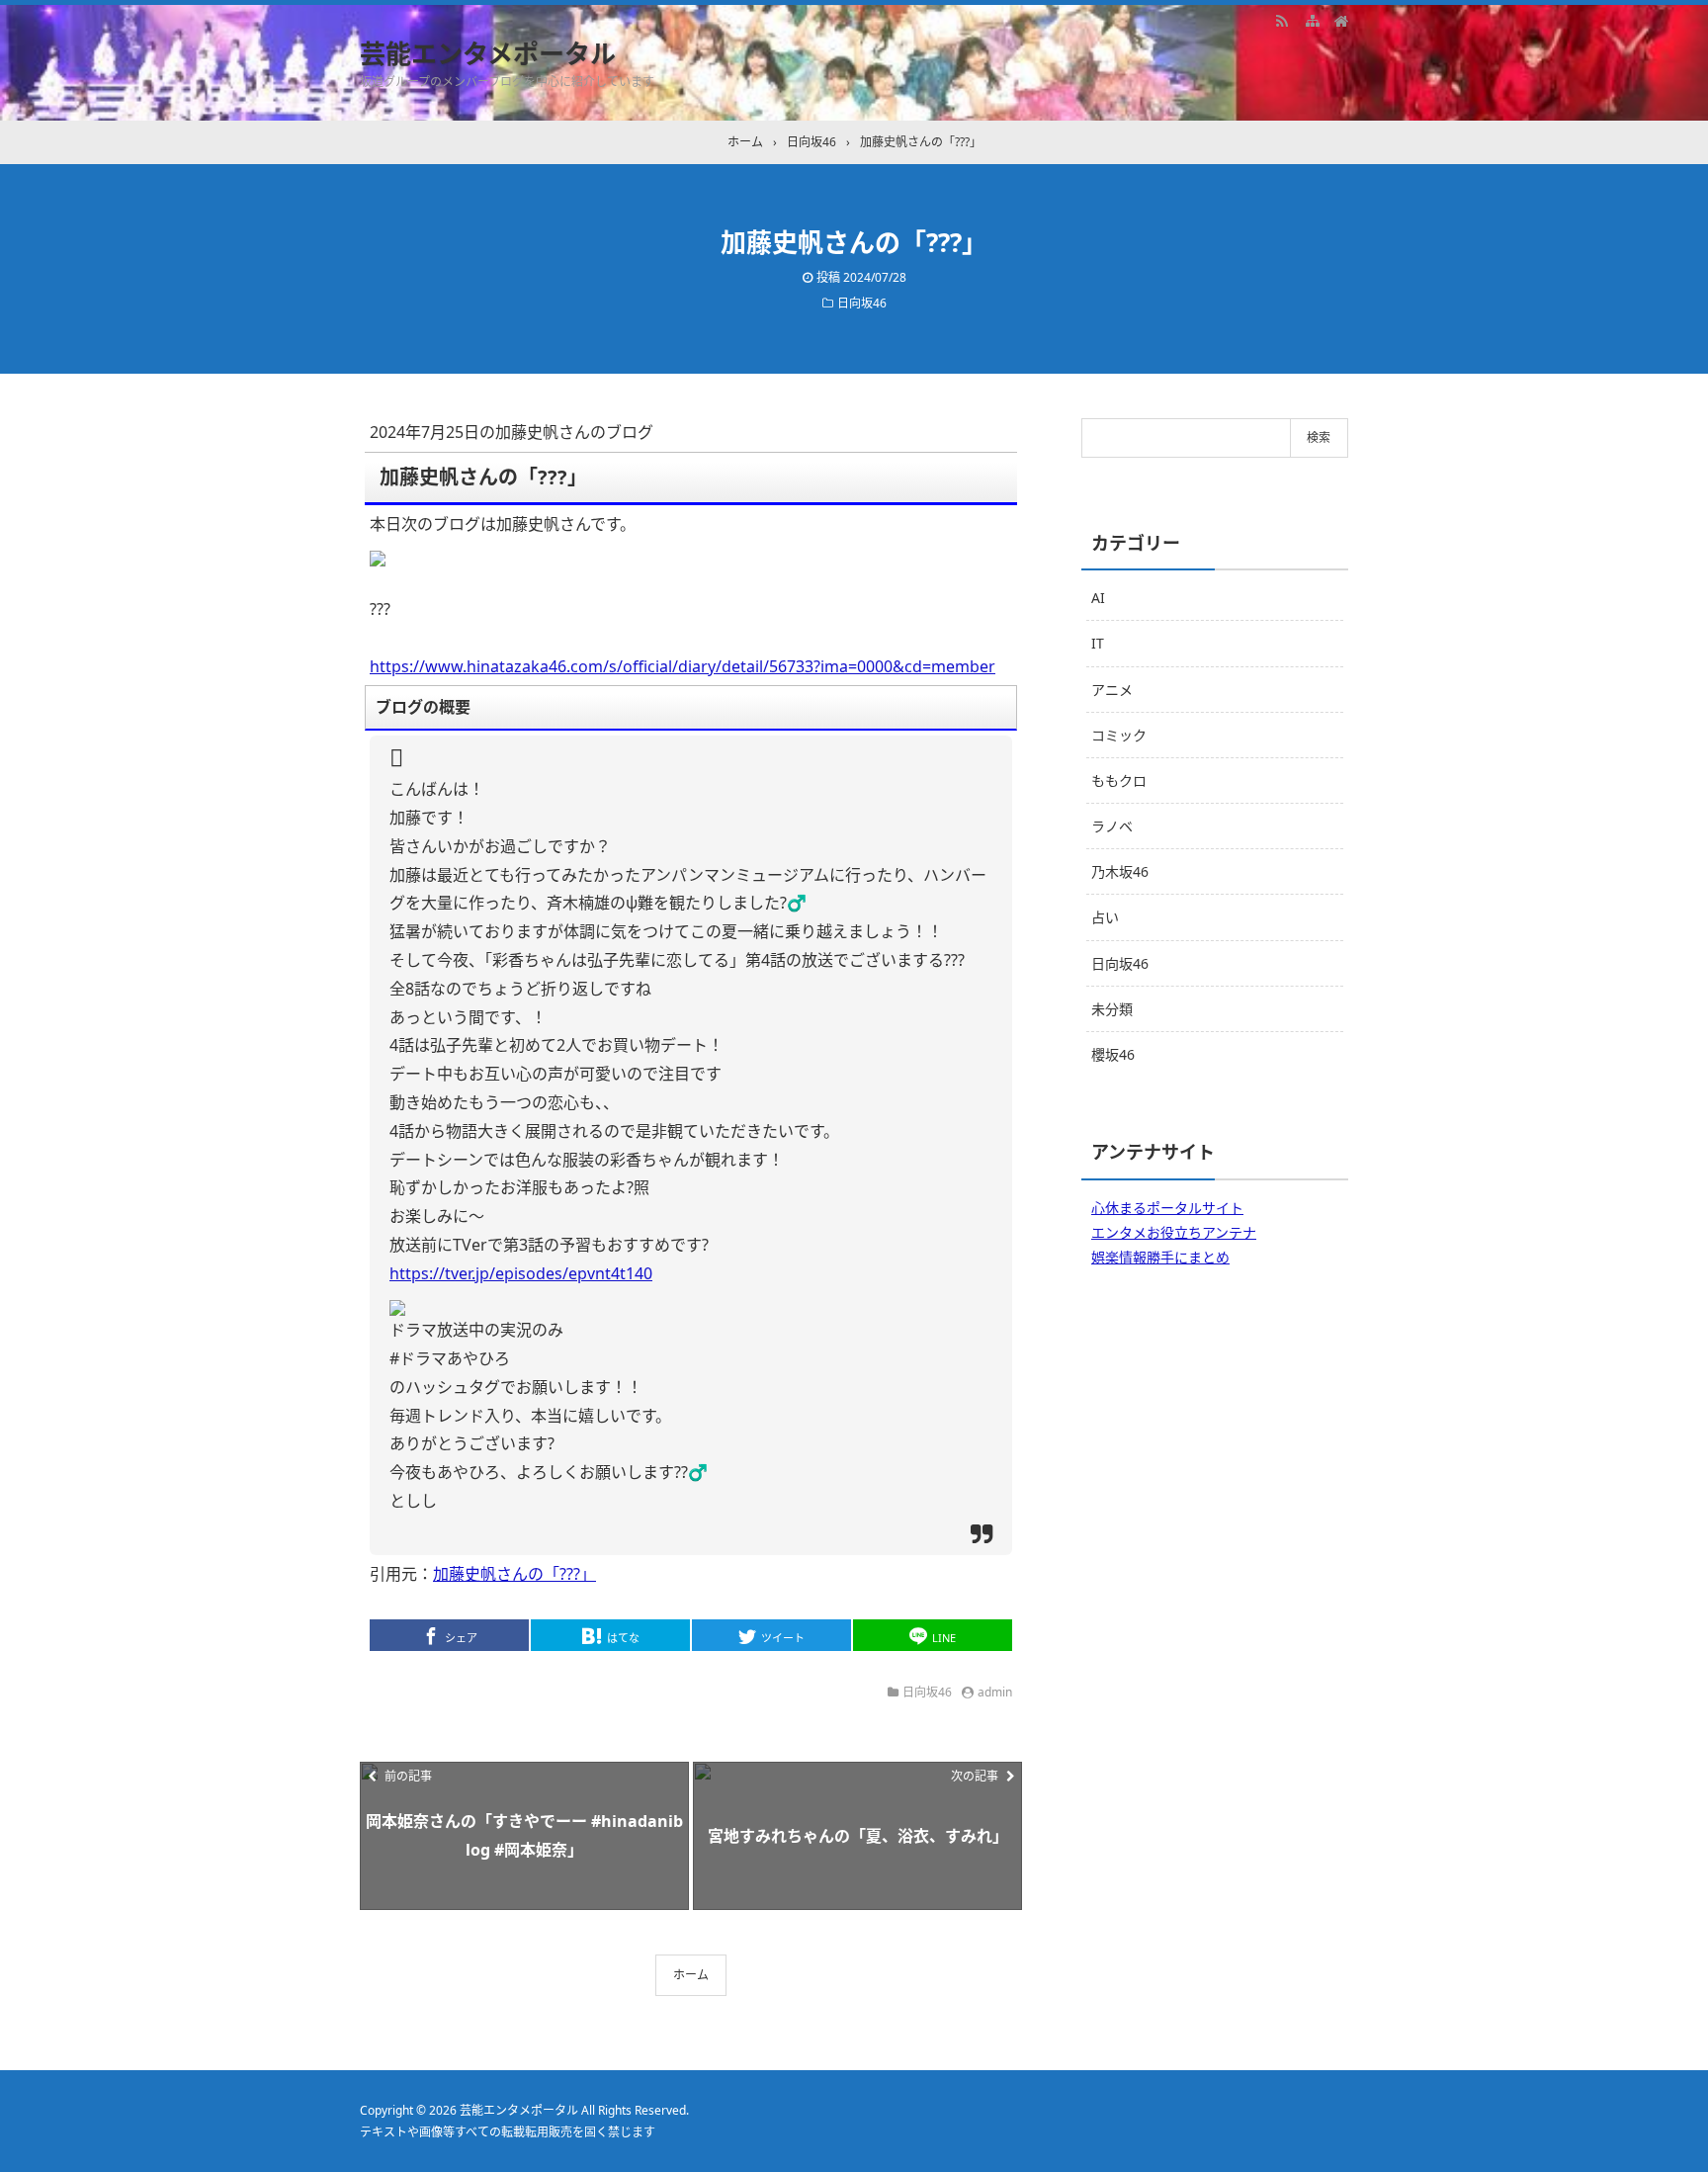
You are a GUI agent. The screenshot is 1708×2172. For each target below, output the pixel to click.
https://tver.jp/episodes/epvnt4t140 (521, 1273)
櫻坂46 (1113, 1054)
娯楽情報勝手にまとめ (1160, 1257)
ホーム (691, 1975)
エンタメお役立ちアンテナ (1174, 1232)
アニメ (1112, 690)
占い (1105, 917)
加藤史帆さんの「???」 (514, 1574)
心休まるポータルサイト (1167, 1208)
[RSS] (1282, 20)
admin (995, 1692)
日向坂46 (862, 303)
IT (1098, 643)
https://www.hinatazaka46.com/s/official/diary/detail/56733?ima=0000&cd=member (683, 666)
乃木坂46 (1120, 871)
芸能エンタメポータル (488, 53)
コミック (1119, 735)
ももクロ (1119, 781)
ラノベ (1112, 826)
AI (1098, 598)
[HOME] (1341, 20)
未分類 (1112, 1009)
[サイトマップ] (1312, 20)
